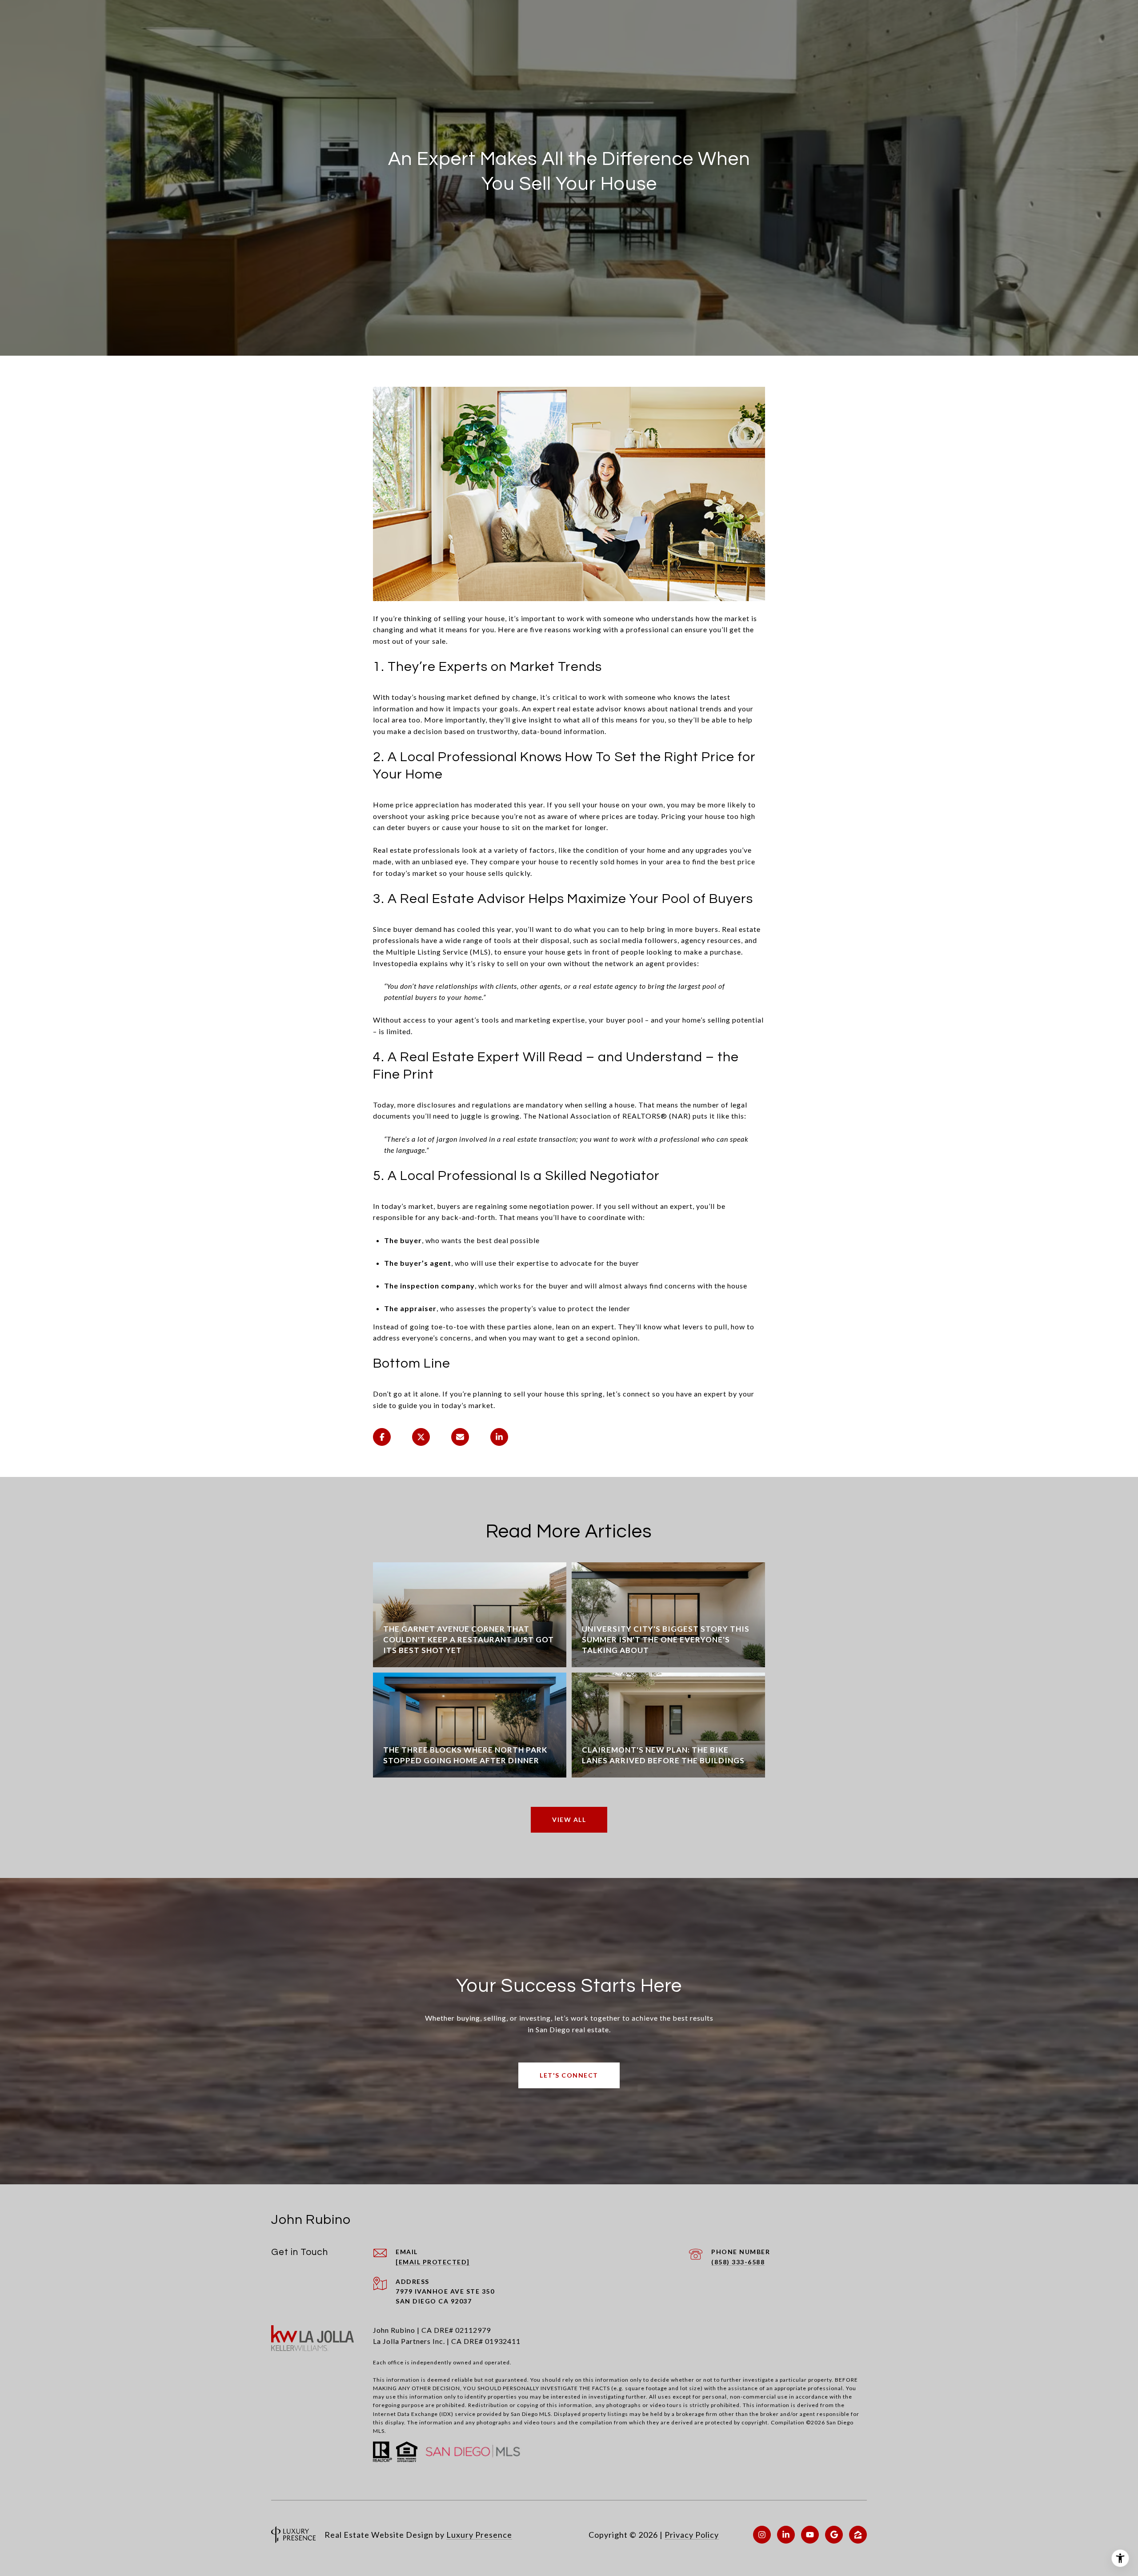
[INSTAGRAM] (762, 2535)
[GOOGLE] (834, 2535)
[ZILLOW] (858, 2535)
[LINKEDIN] (786, 2535)
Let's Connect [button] (569, 2075)
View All (569, 1820)
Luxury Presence (479, 2535)
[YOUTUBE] (810, 2535)
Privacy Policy (692, 2535)
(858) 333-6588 (738, 2262)
